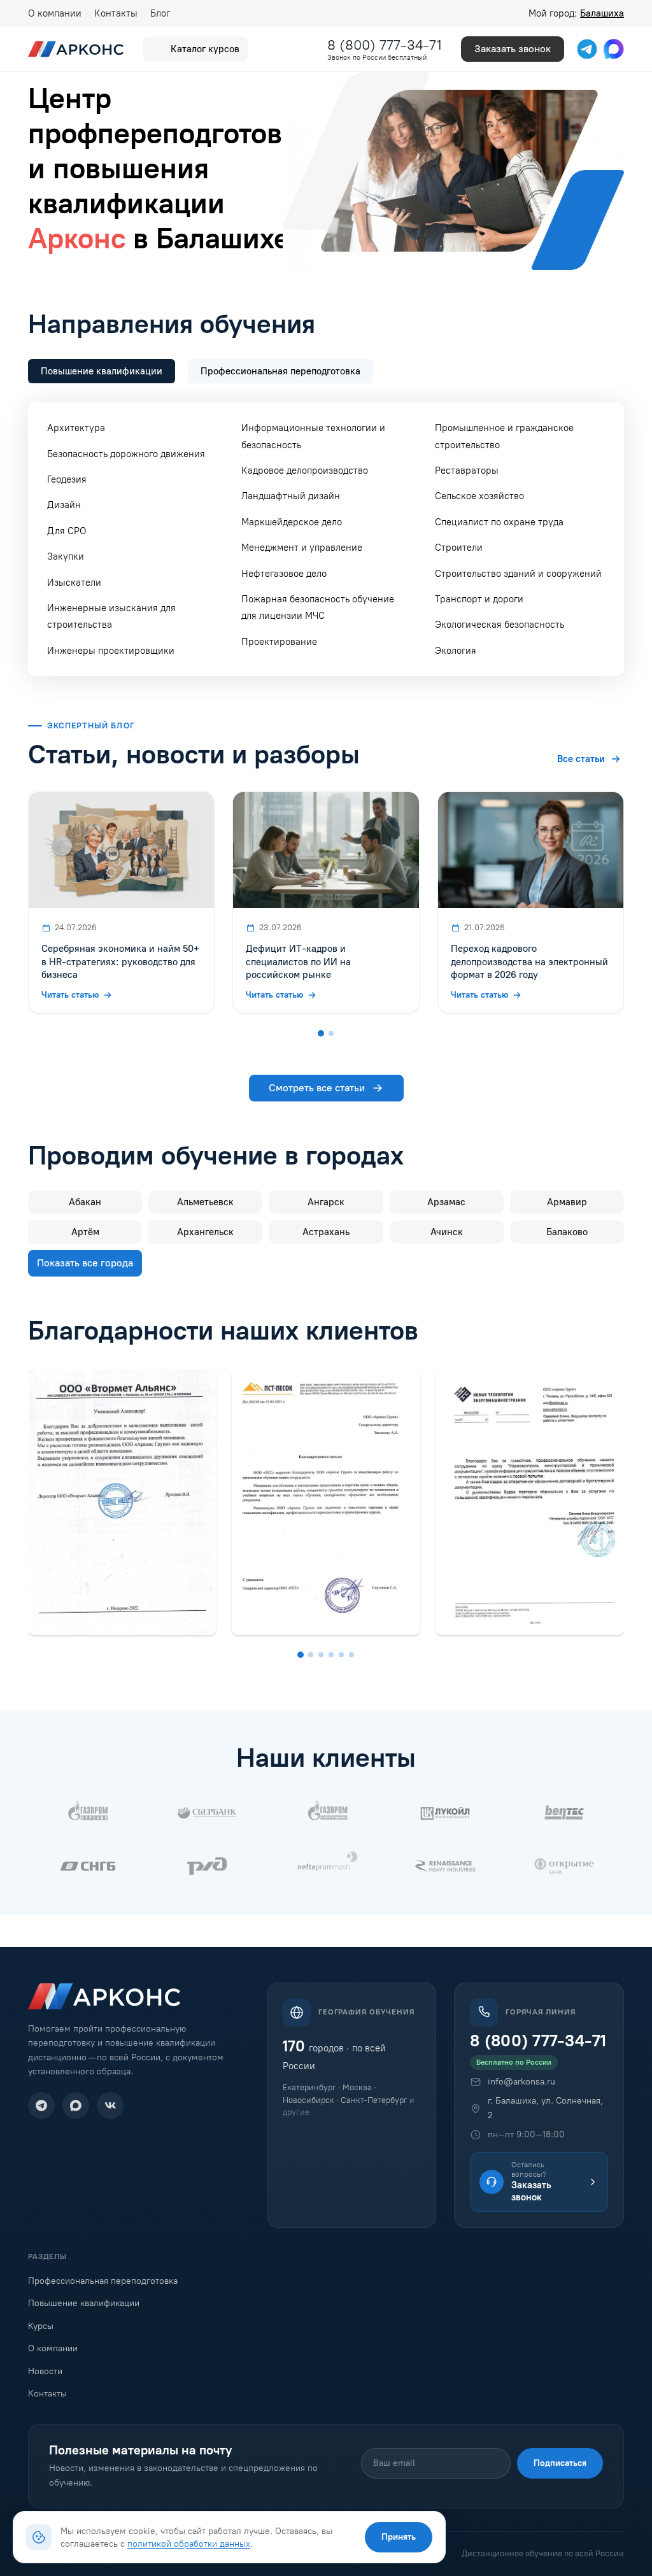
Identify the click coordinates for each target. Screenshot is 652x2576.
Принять (399, 2537)
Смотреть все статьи (317, 1088)
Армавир (567, 1202)
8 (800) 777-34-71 (385, 45)
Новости (45, 2371)
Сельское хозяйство (479, 496)
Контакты (116, 13)
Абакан (85, 1202)
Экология (456, 651)
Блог (160, 13)
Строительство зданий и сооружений (518, 574)
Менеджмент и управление (302, 548)
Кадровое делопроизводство (305, 471)
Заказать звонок (513, 49)
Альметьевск (205, 1202)
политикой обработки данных (189, 2544)
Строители (459, 548)
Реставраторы (467, 471)
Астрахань (326, 1232)
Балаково (567, 1232)
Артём (85, 1232)
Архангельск (205, 1232)
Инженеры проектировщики (111, 651)
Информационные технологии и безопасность (313, 436)
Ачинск (447, 1232)
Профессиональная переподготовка (103, 2281)
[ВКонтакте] (110, 2105)
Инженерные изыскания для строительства (111, 616)
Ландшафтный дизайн (291, 496)
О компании (55, 13)
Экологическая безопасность (500, 625)
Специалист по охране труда (499, 522)
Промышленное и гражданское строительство (504, 436)
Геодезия (67, 479)
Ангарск (326, 1202)
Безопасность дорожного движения (126, 454)
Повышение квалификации (84, 2303)
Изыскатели (74, 583)
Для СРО (67, 531)
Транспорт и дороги (479, 599)
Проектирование (279, 642)
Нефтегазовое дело (284, 574)
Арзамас (446, 1202)
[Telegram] (41, 2105)
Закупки (66, 556)
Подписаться (560, 2463)
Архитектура (76, 428)
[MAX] (76, 2105)
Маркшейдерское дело (292, 522)
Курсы (41, 2326)
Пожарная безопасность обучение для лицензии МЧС (318, 607)
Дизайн (64, 505)
